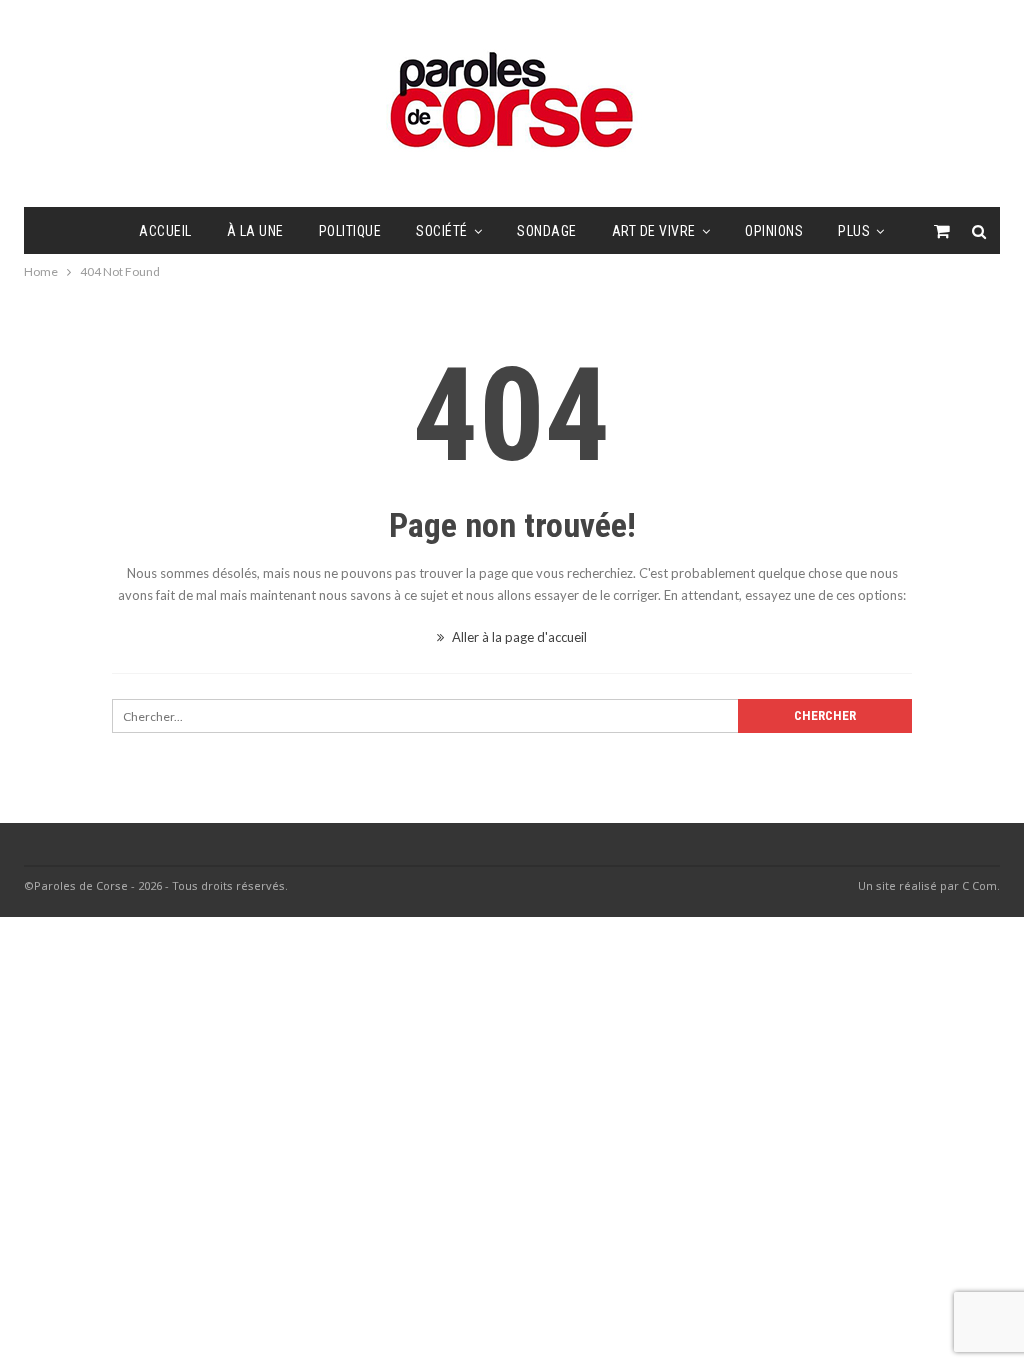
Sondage (547, 231)
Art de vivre (654, 231)
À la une (255, 231)
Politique (350, 231)
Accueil (165, 231)
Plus (854, 231)
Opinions (774, 231)
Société (442, 231)
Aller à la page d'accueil (518, 637)
